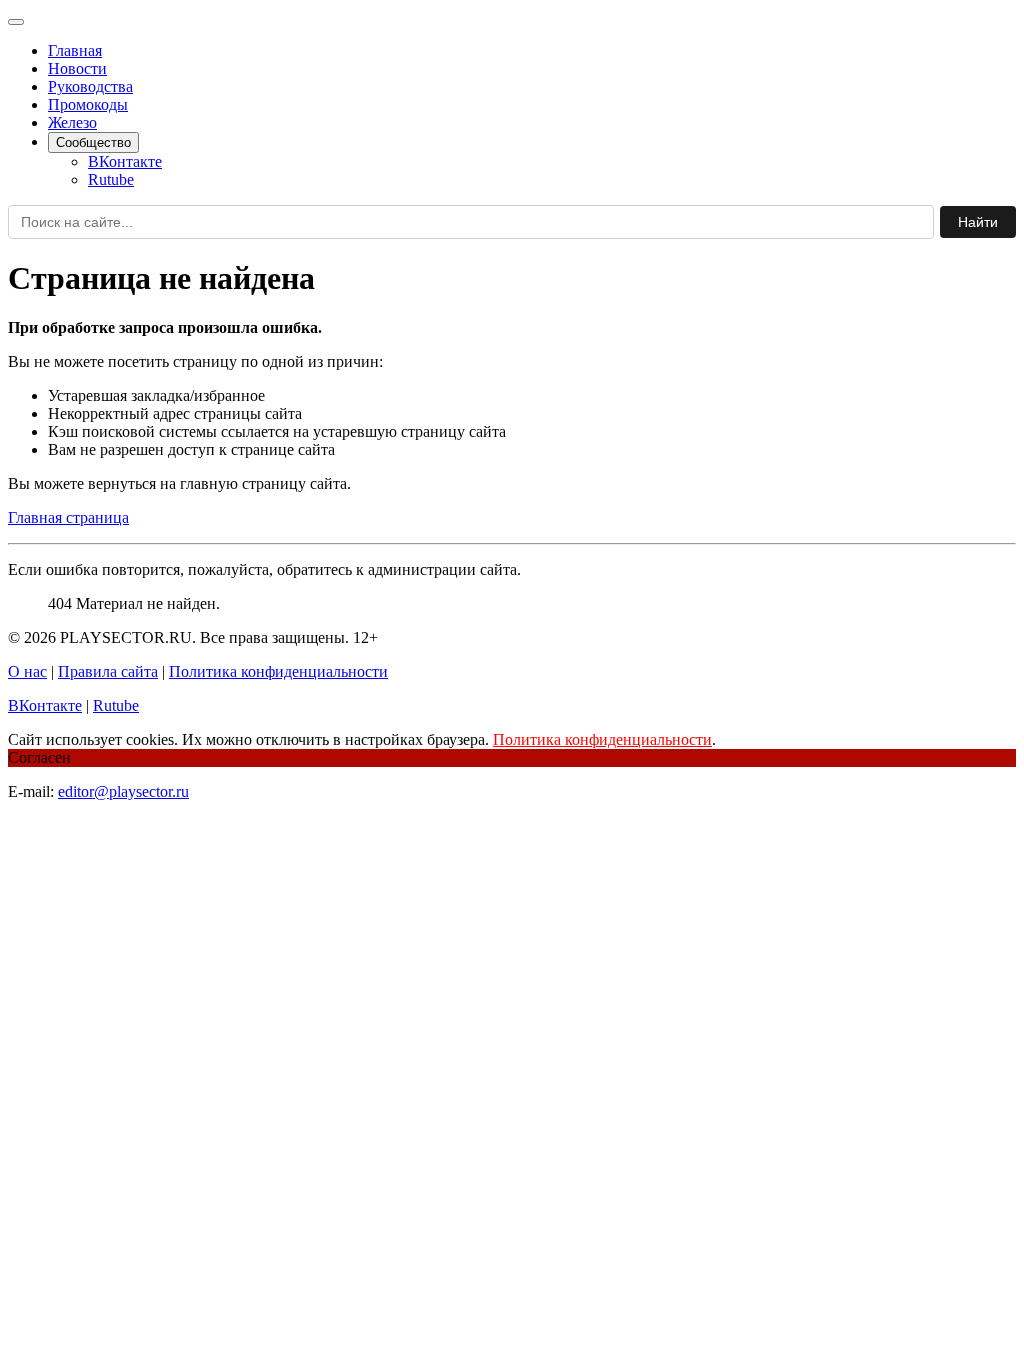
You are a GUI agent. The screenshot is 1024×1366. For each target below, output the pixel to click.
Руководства (90, 86)
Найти (978, 222)
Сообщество (93, 142)
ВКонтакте (125, 161)
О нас (27, 671)
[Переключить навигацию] (16, 22)
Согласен (39, 757)
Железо (72, 122)
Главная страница (68, 517)
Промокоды (88, 104)
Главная (75, 50)
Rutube (111, 179)
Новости (77, 68)
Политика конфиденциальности (278, 671)
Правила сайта (108, 671)
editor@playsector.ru (123, 791)
